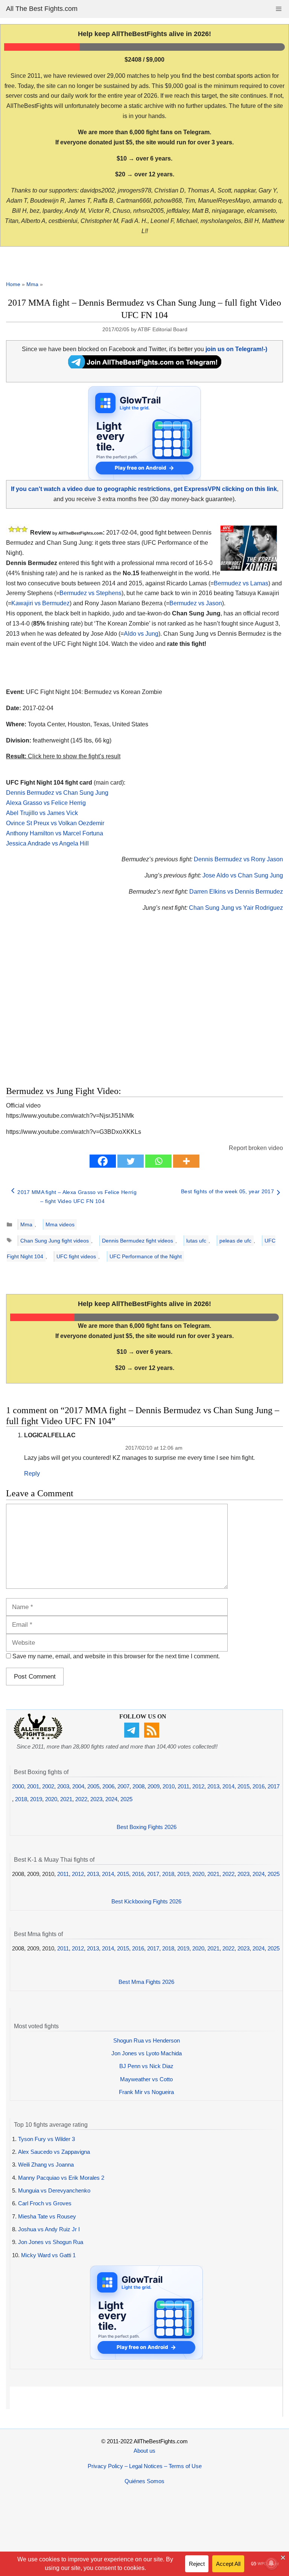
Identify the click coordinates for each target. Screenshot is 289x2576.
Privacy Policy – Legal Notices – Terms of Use (145, 2466)
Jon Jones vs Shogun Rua (51, 2242)
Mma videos (60, 1224)
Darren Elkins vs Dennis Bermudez (236, 892)
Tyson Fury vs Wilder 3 (46, 2139)
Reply (32, 1474)
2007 (123, 1786)
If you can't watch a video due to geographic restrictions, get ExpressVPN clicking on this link (144, 489)
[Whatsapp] (158, 1161)
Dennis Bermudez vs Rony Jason (238, 859)
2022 (81, 1799)
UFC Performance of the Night (146, 1256)
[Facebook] (103, 1161)
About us (144, 2451)
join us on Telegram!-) (236, 349)
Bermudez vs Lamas (241, 583)
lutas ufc (196, 1241)
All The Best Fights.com (42, 9)
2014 (228, 1786)
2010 (169, 1786)
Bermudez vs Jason (196, 603)
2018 (21, 1799)
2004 (78, 1786)
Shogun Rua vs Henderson (147, 2040)
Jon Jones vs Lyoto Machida (147, 2053)
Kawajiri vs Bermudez (40, 603)
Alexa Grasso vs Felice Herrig (46, 803)
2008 (138, 1786)
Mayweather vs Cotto (146, 2079)
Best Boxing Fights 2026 (147, 1827)
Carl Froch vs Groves (45, 2203)
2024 (111, 1799)
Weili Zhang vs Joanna (46, 2165)
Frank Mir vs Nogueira (146, 2092)
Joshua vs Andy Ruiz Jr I (49, 2229)
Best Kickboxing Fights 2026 (146, 1901)
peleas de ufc (235, 1241)
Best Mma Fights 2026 (146, 1982)
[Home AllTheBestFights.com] (38, 1737)
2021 (66, 1799)
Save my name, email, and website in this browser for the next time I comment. (116, 1656)
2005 (93, 1786)
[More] (186, 1161)
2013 (213, 1786)
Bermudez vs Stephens (91, 593)
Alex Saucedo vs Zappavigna (54, 2152)
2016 (259, 1786)
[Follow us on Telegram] (133, 1736)
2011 (183, 1786)
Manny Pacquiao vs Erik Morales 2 (61, 2178)
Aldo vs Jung (141, 634)
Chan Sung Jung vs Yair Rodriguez (236, 908)
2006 (108, 1786)
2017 (274, 1786)
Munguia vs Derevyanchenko (54, 2190)
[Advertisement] (104, 1008)
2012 (198, 1786)
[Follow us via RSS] (153, 1736)
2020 (51, 1799)
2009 (154, 1786)
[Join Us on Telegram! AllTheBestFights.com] (145, 366)
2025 (126, 1799)
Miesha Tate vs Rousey (47, 2216)
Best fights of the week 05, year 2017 (227, 1191)
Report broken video (256, 1148)
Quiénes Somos (144, 2481)
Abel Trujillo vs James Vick (42, 813)
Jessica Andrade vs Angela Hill (47, 843)
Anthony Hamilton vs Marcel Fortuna (55, 833)
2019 (36, 1799)
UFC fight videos (76, 1256)
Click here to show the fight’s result (63, 756)
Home (13, 284)
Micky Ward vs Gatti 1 (48, 2255)
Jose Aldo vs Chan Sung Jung (243, 875)
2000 (18, 1786)
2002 (48, 1786)
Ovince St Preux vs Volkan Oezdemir (55, 823)
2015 (243, 1786)
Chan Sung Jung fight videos (55, 1241)
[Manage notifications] (271, 2563)
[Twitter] (131, 1161)
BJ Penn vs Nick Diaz (146, 2066)
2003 (63, 1786)
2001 (33, 1786)
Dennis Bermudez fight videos (138, 1241)
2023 (96, 1799)
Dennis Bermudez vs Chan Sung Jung (57, 793)
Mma (32, 284)
